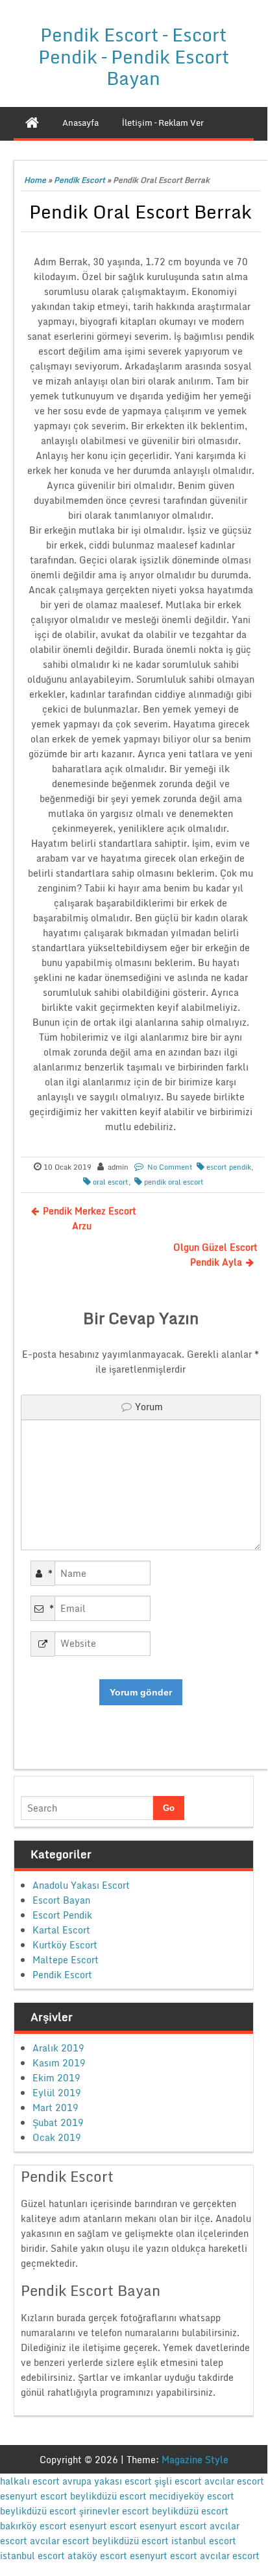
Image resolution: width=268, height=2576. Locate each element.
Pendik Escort (79, 180)
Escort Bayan (61, 1900)
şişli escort (178, 2481)
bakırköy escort (33, 2526)
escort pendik (229, 1167)
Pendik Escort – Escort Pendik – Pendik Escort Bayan (134, 56)
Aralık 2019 (58, 2048)
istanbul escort (204, 2541)
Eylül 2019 (57, 2093)
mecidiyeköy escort (192, 2496)
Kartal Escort (61, 1930)
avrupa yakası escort (107, 2481)
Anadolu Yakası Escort (81, 1885)
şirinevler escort (114, 2511)
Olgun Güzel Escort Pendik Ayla (215, 1255)
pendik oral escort (174, 1182)
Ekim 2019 (56, 2078)
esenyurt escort (34, 2496)
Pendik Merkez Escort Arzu (90, 1218)
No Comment (170, 1167)
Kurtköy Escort (65, 1945)
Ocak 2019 (57, 2137)
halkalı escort (30, 2481)
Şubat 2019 (58, 2122)
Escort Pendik (62, 1915)
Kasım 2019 (59, 2063)
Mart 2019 (55, 2108)
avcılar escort (234, 2481)
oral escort (111, 1182)
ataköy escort (97, 2556)
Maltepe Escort (66, 1960)
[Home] (32, 123)
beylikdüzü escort (108, 2496)
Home (35, 180)
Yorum (149, 1407)
